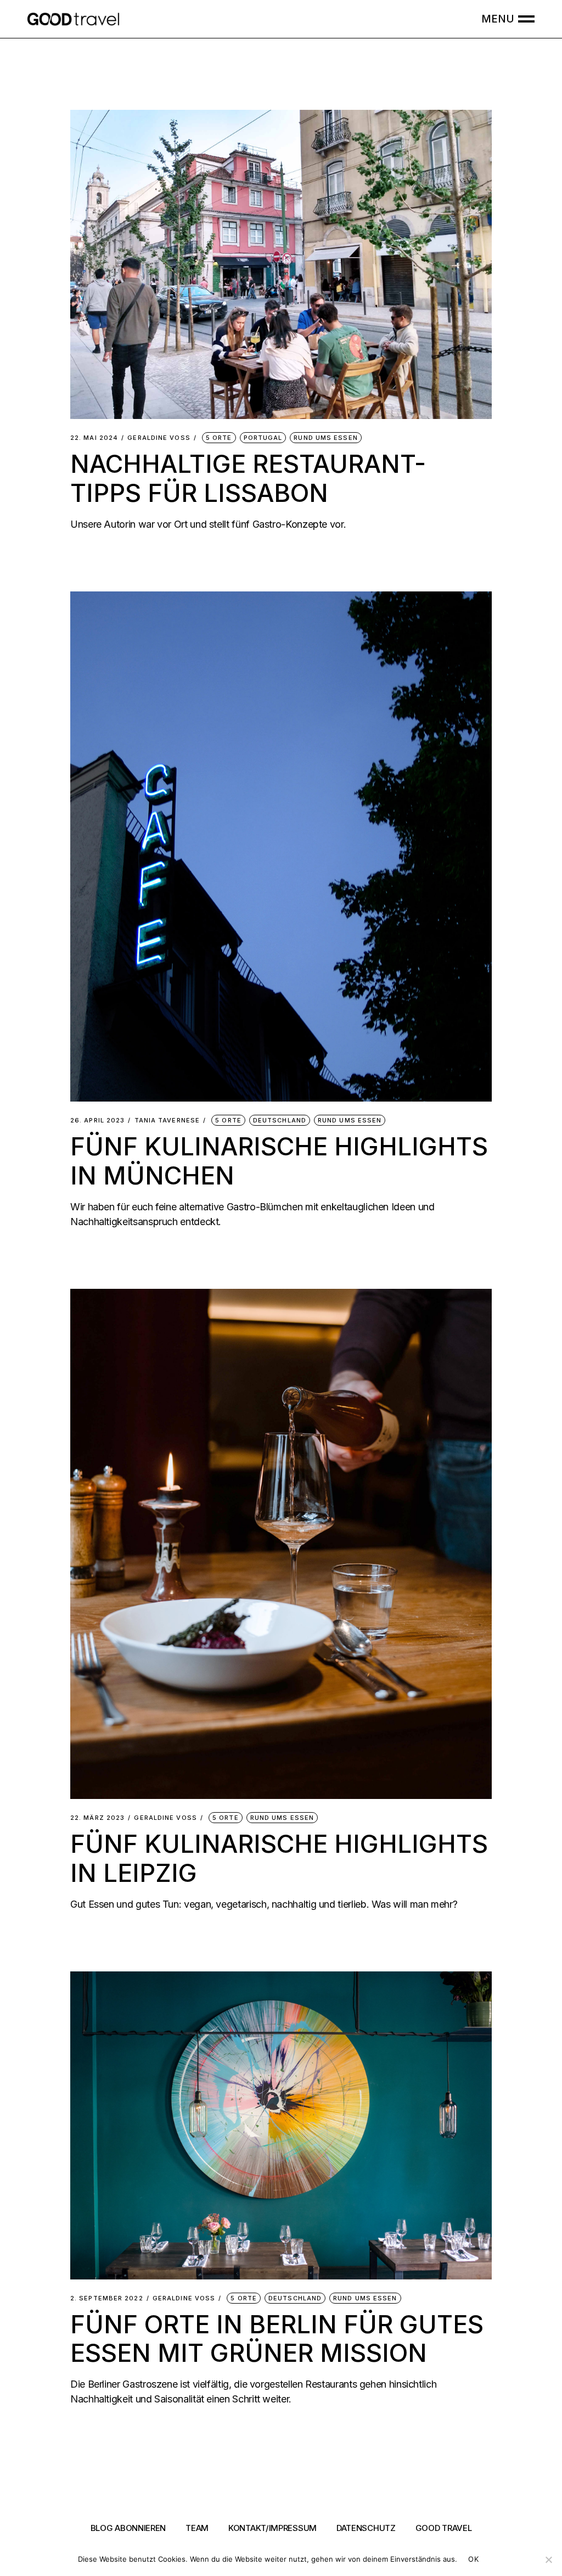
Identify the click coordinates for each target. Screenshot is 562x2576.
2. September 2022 (107, 2298)
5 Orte (219, 438)
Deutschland (280, 1120)
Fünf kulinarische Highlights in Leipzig (279, 1858)
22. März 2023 (97, 1818)
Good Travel (444, 2528)
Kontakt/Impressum (272, 2528)
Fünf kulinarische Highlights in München (279, 1161)
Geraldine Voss (159, 438)
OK (473, 2559)
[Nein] (548, 2560)
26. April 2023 (97, 1121)
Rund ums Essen (325, 438)
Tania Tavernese (167, 1121)
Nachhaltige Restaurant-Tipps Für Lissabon (248, 478)
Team (197, 2528)
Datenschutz (366, 2528)
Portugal (263, 438)
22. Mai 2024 (94, 438)
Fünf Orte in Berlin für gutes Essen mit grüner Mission (277, 2338)
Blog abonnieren (128, 2528)
